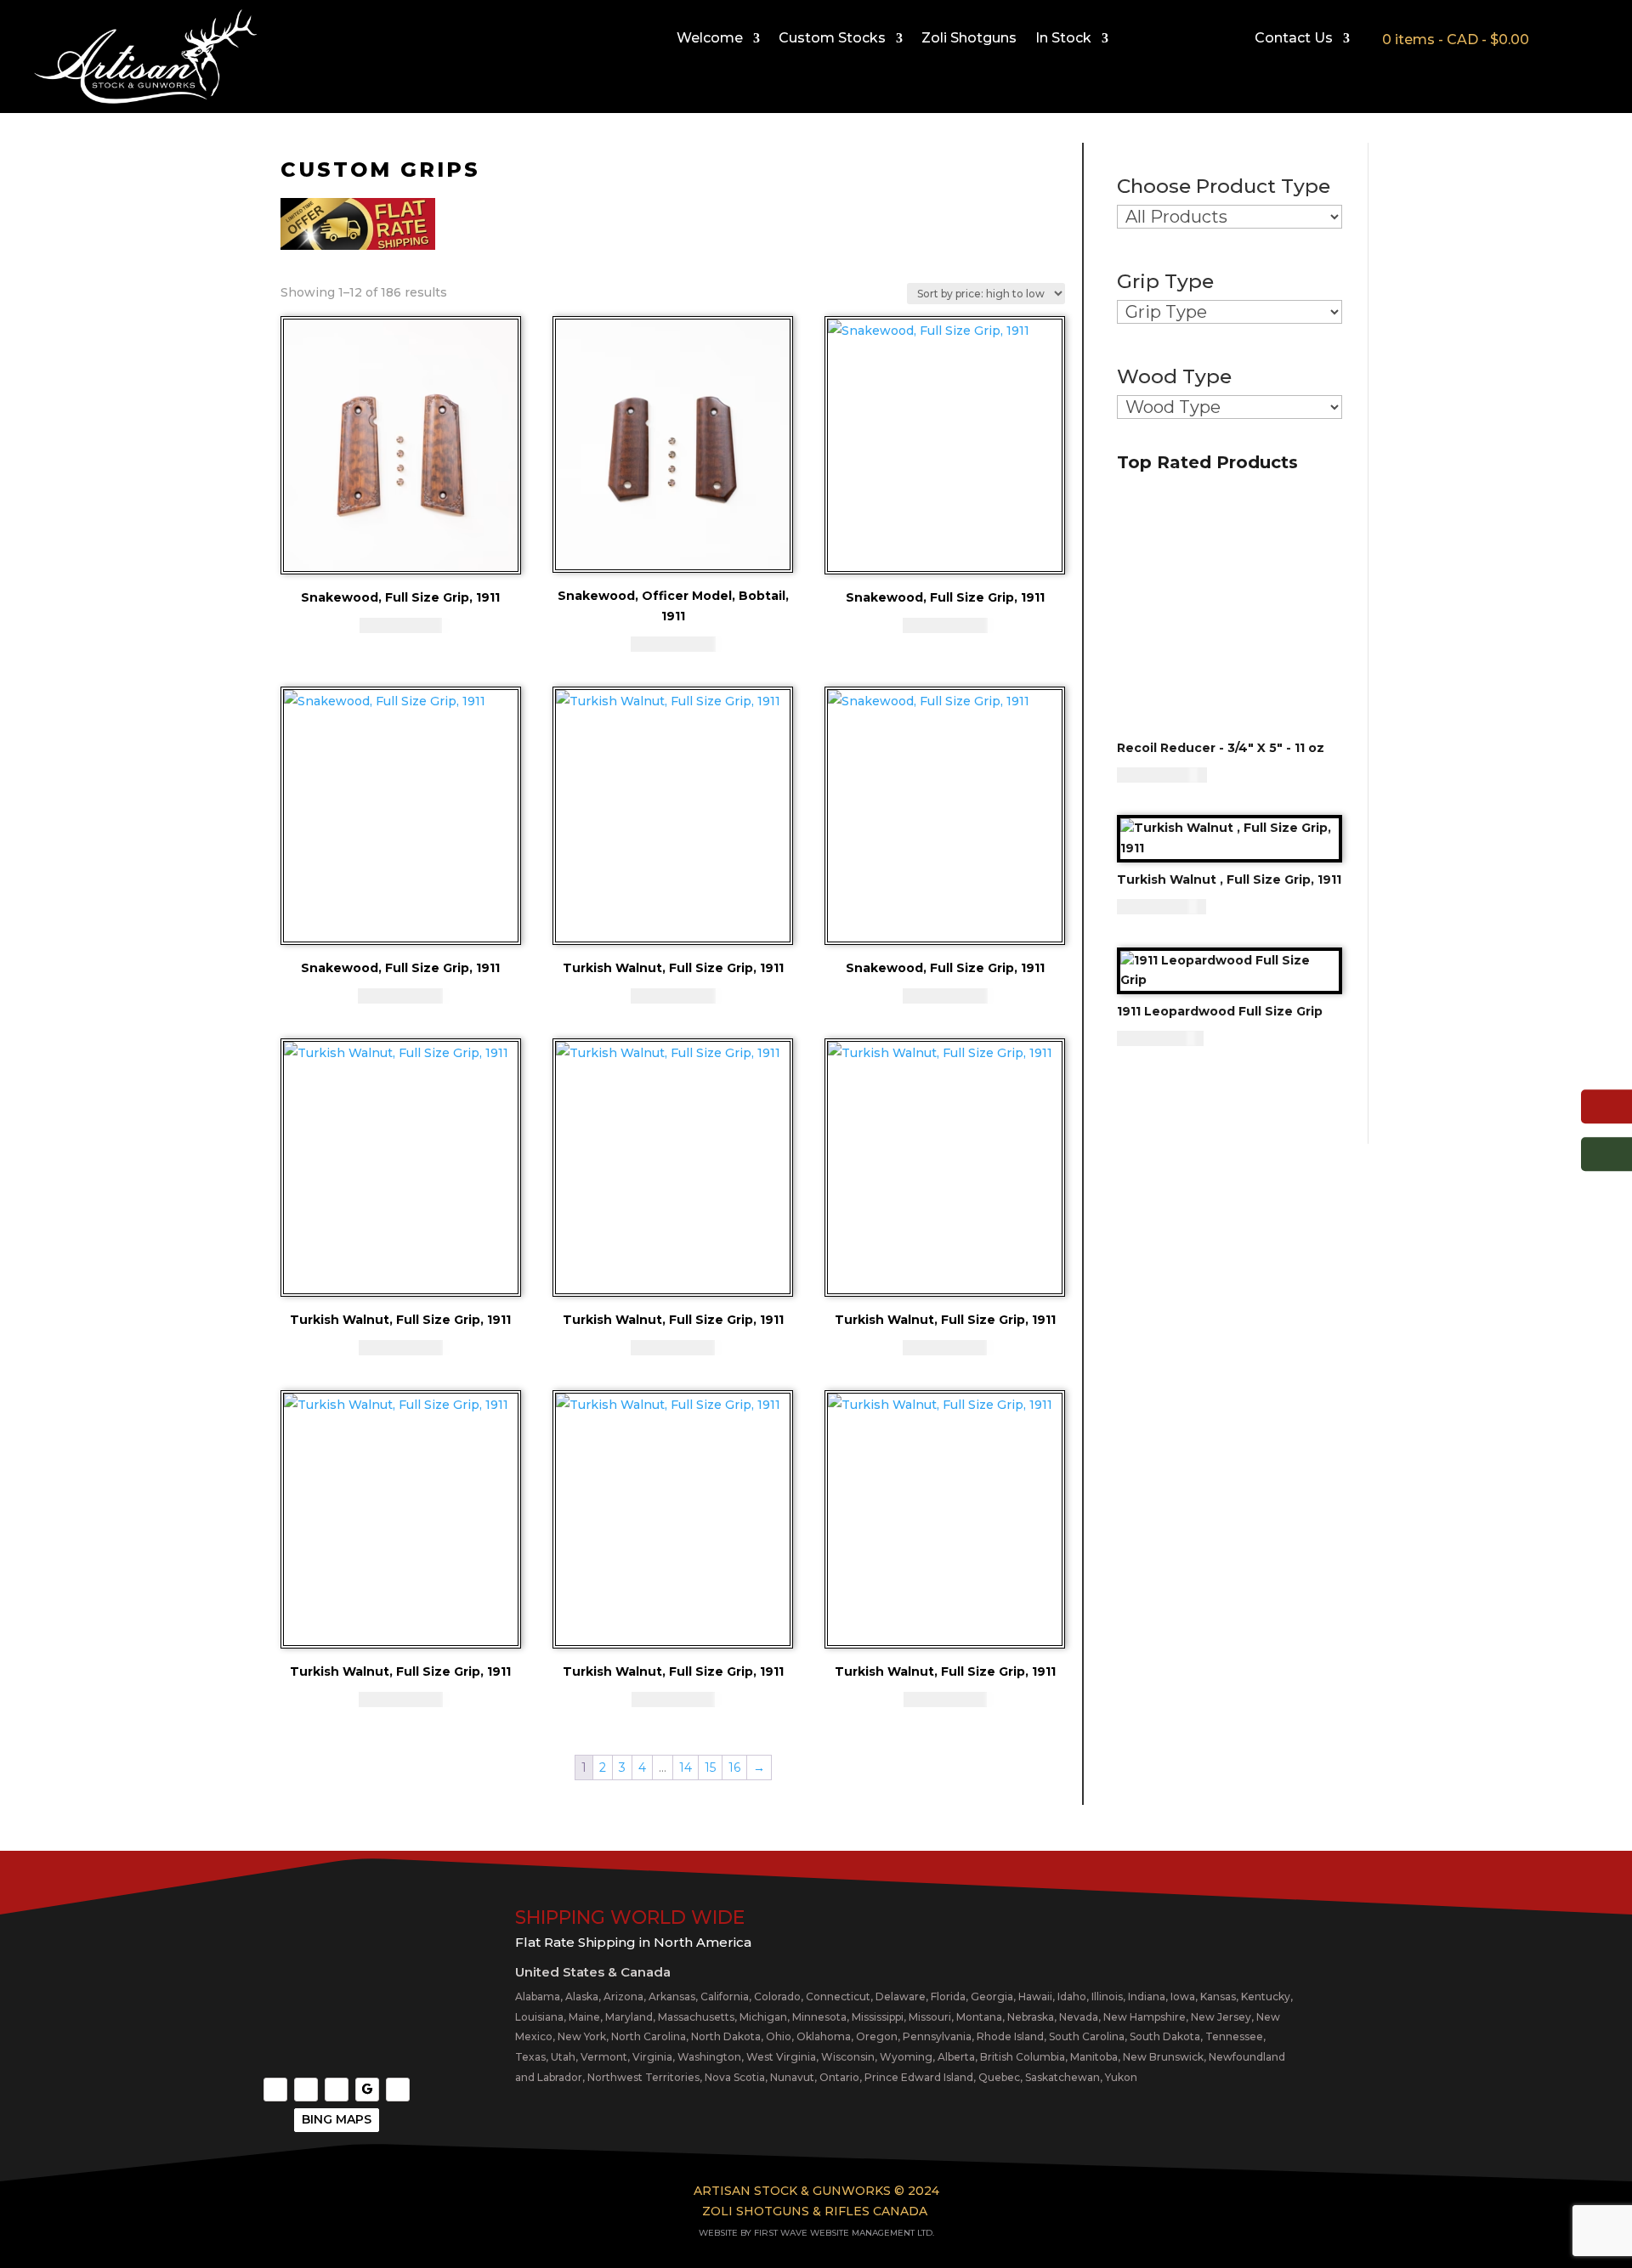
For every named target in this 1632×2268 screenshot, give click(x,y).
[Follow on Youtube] (337, 2090)
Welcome (710, 39)
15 (710, 1767)
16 (734, 1767)
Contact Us (1294, 39)
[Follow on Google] (367, 2090)
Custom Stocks (832, 39)
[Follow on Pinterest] (398, 2090)
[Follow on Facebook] (275, 2090)
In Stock (1063, 39)
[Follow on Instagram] (306, 2090)
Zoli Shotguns (969, 39)
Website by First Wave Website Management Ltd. (816, 2233)
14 (686, 1767)
